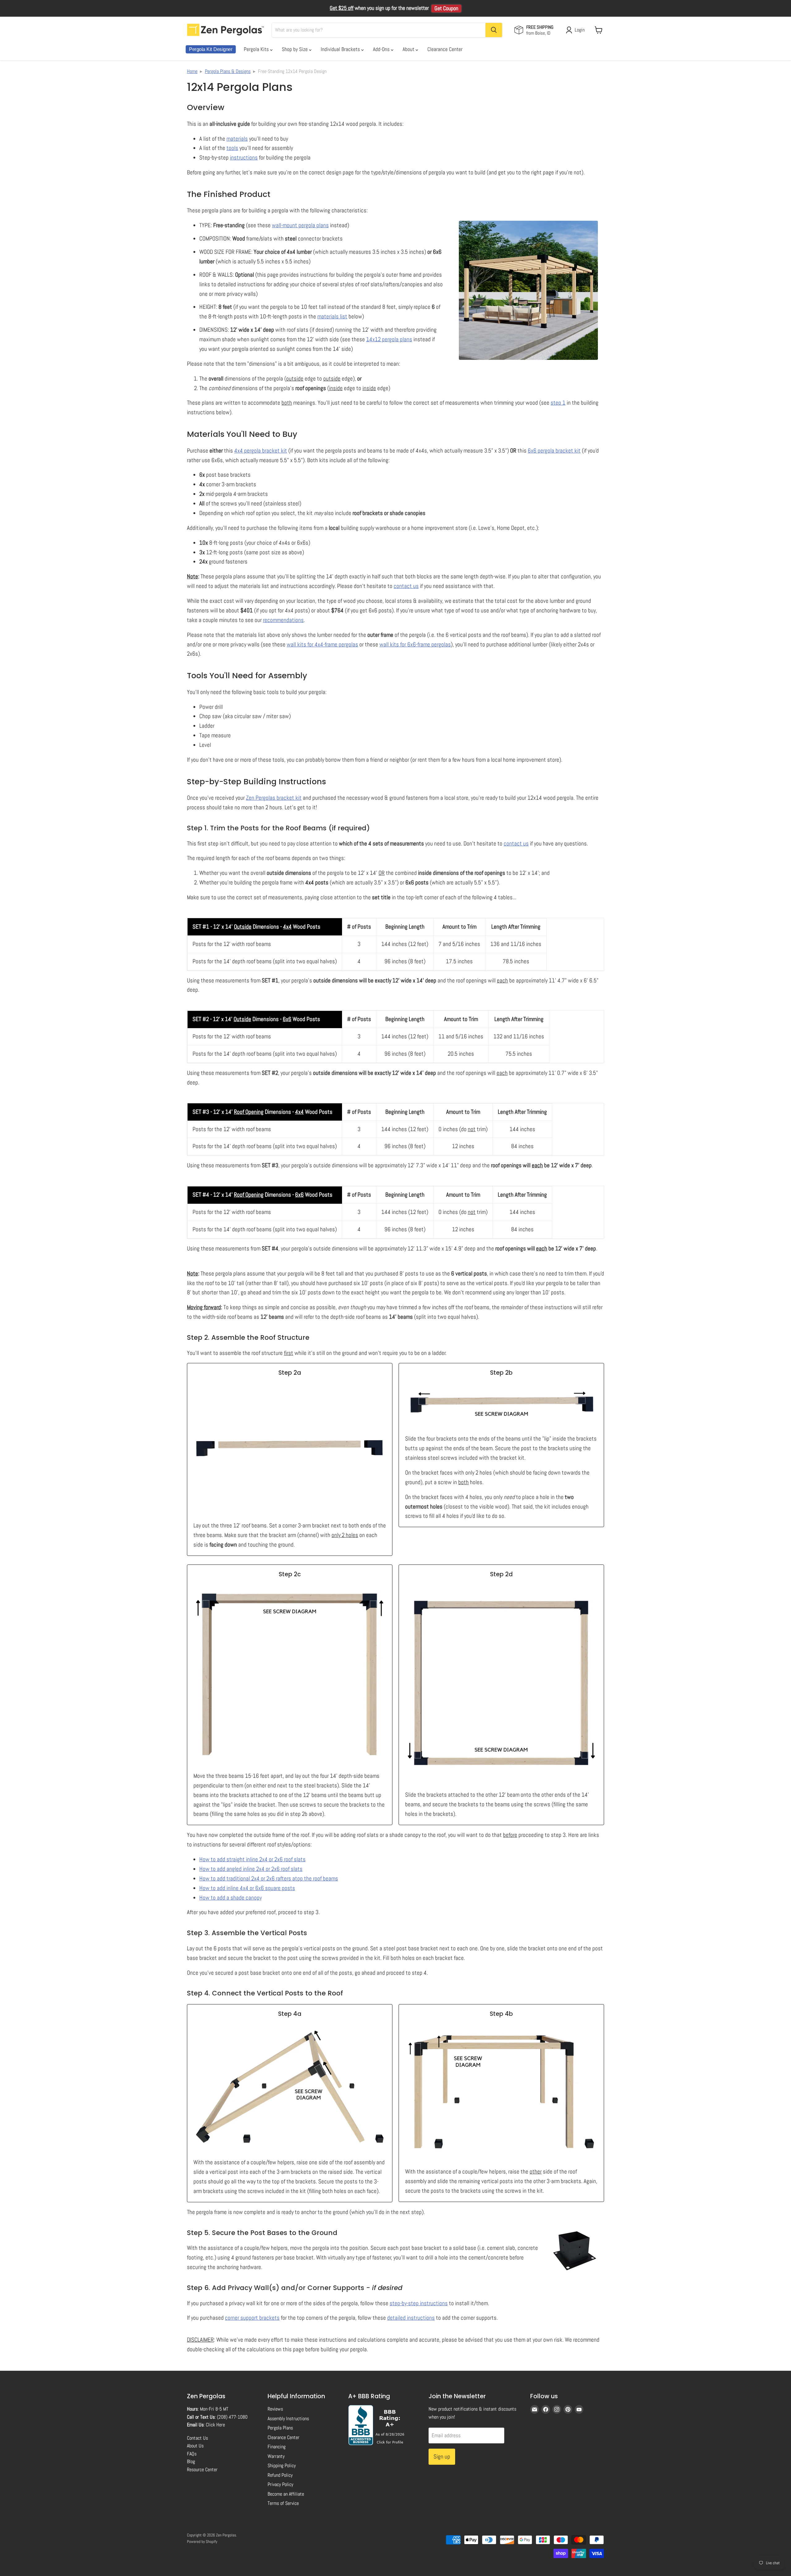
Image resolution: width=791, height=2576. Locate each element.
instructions (244, 158)
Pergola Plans (280, 2428)
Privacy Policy (280, 2484)
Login (580, 30)
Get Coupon (446, 8)
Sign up (442, 2457)
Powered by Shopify (202, 2542)
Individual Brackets (341, 49)
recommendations (283, 620)
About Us (195, 2446)
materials (237, 139)
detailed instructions (411, 2318)
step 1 (558, 403)
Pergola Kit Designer (211, 49)
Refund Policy (280, 2475)
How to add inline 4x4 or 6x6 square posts (247, 1888)
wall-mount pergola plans (300, 225)
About (409, 49)
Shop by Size (295, 49)
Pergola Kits (257, 49)
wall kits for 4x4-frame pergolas (322, 644)
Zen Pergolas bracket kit (274, 798)
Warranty (276, 2456)
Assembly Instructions (288, 2418)
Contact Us (197, 2438)
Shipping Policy (282, 2465)
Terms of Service (283, 2503)
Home (192, 71)
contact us (406, 586)
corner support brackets (252, 2318)
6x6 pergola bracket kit (554, 451)
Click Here (215, 2425)
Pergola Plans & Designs (228, 71)
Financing (277, 2447)
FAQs (192, 2454)
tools (232, 148)
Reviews (275, 2409)
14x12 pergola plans (389, 339)
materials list (332, 316)
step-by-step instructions (419, 2303)
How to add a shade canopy (231, 1898)
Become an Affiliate (286, 2494)
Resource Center (202, 2470)
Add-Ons (382, 49)
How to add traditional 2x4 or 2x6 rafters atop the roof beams (269, 1878)
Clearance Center (445, 49)
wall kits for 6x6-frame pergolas (415, 644)
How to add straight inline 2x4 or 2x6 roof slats (252, 1859)
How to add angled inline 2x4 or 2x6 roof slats (251, 1869)
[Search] (494, 30)
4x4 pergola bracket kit (261, 451)
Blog (191, 2461)
